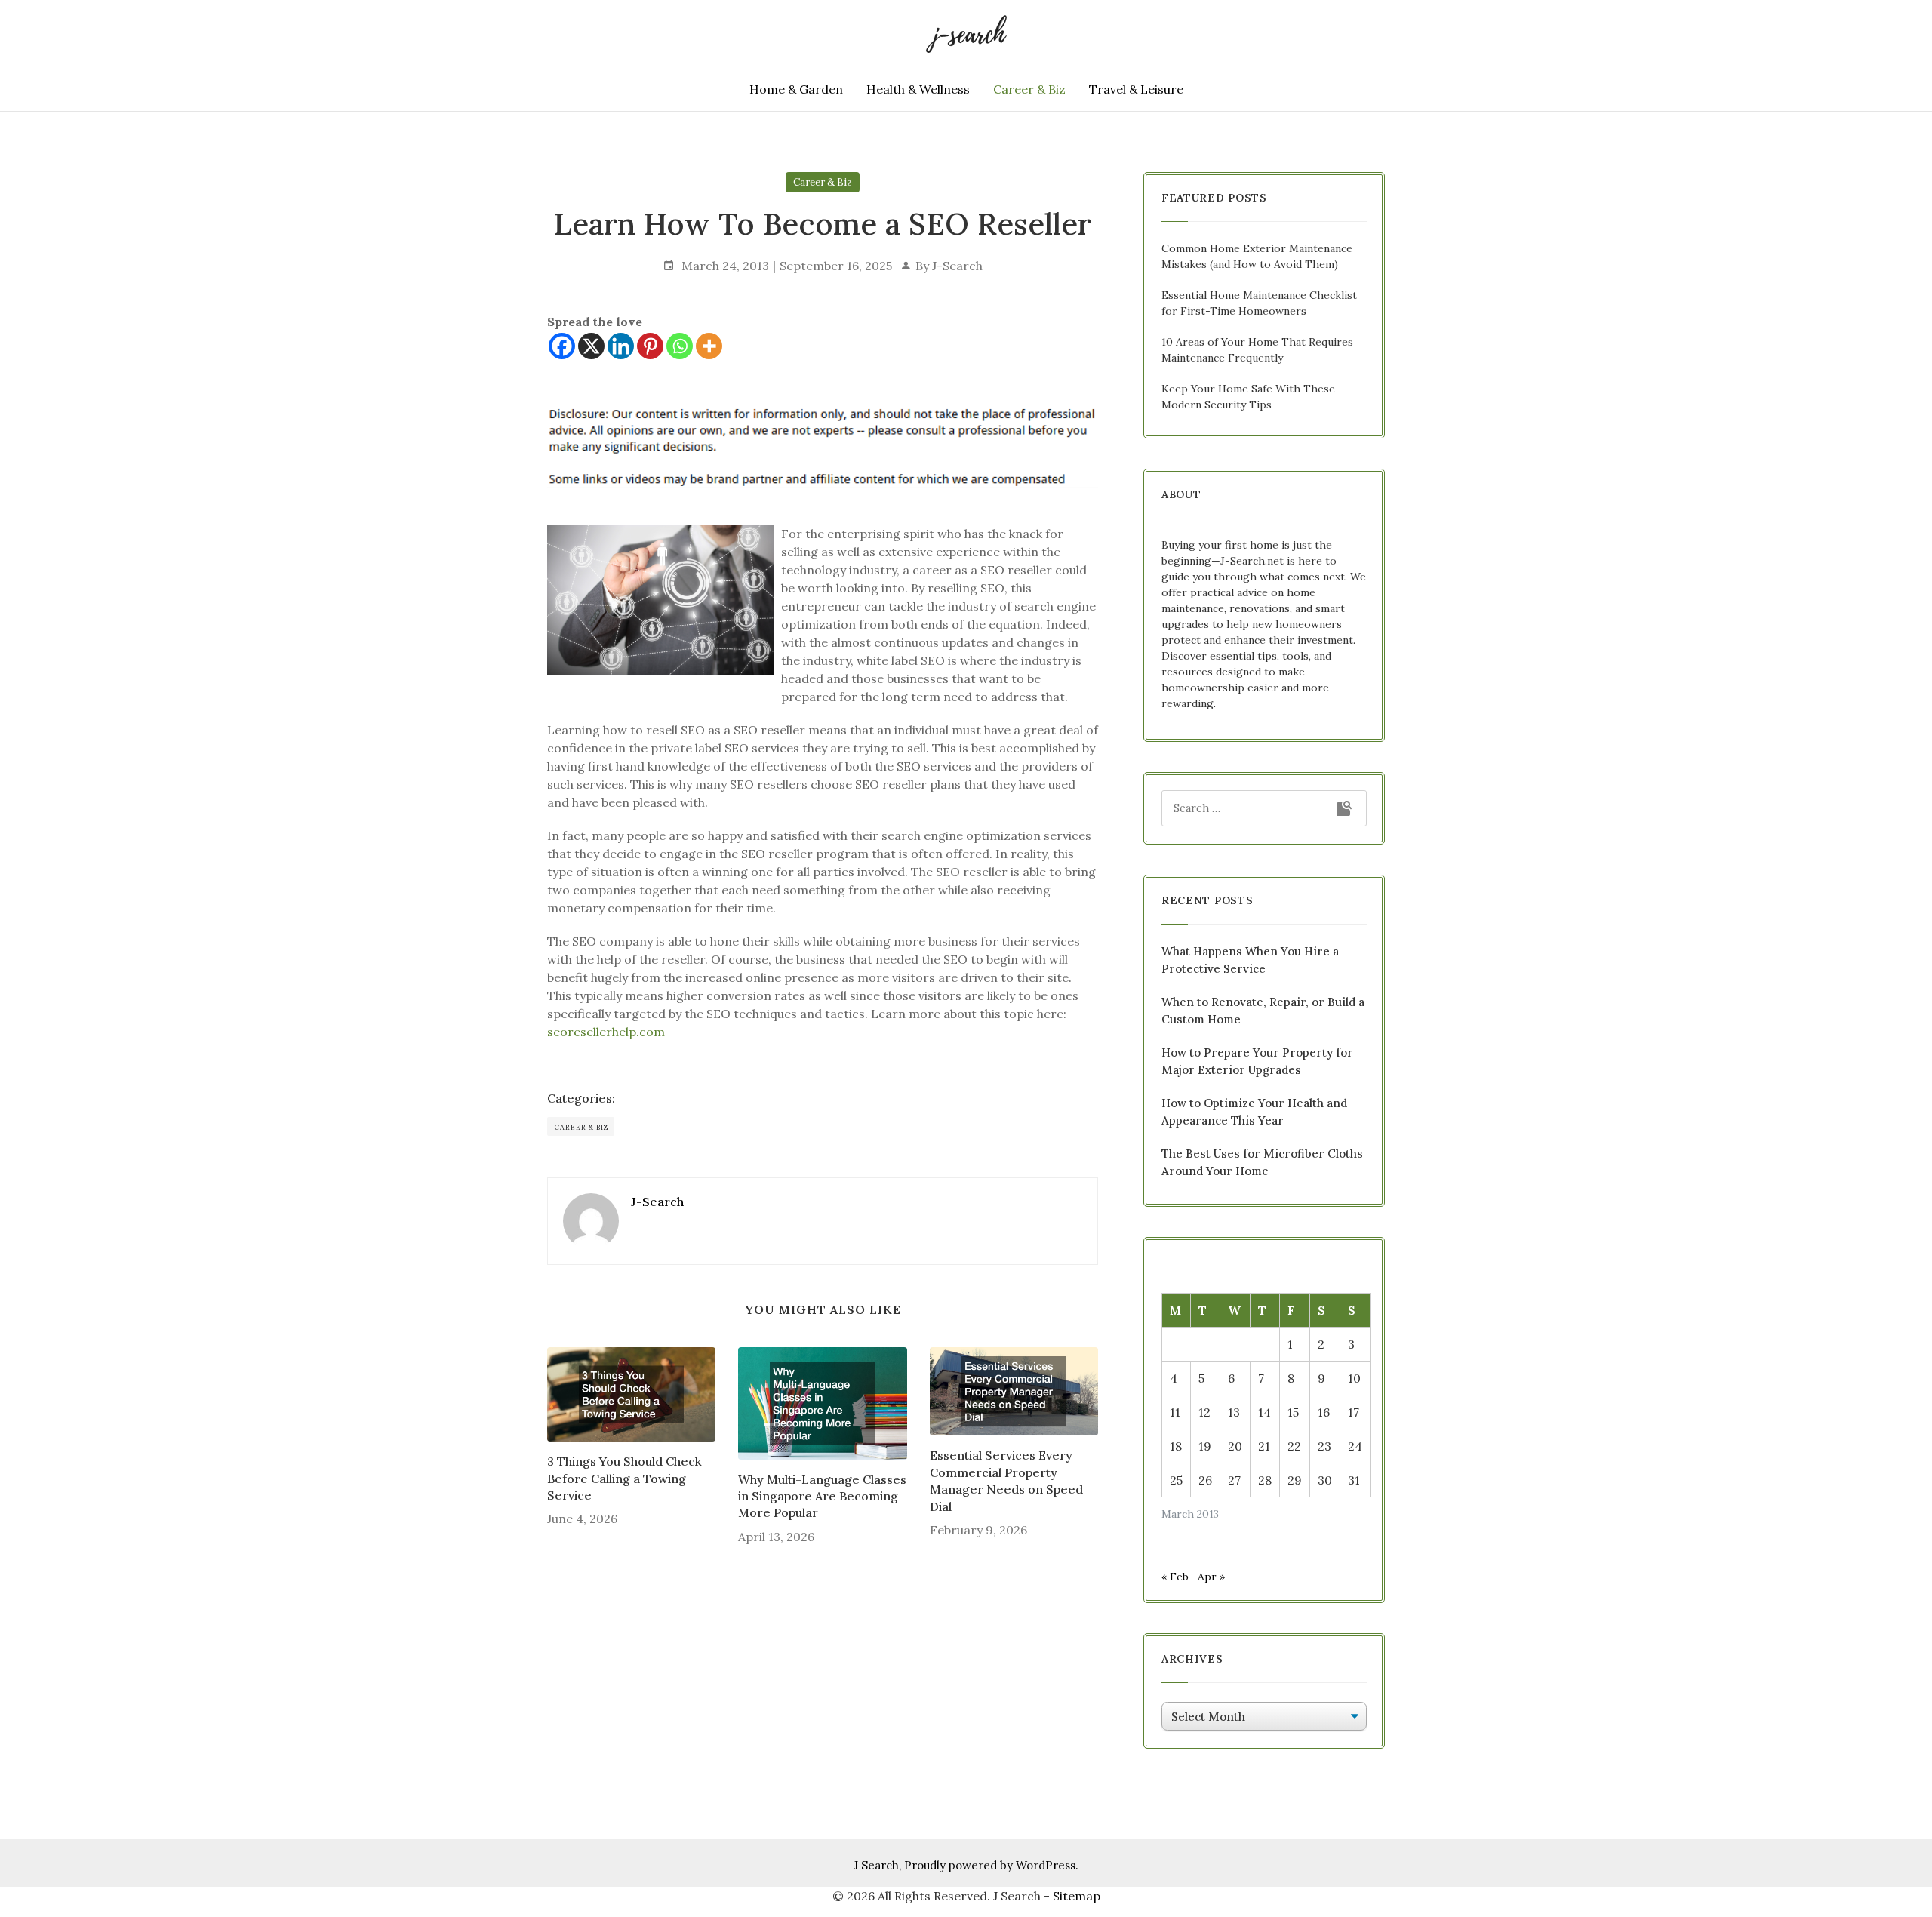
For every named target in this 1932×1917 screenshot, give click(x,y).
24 (1355, 1446)
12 (1204, 1412)
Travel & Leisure (1136, 89)
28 (1265, 1480)
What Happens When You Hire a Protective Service (1250, 960)
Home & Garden (796, 89)
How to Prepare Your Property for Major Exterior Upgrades (1257, 1061)
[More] (709, 346)
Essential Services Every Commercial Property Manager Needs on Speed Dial (1006, 1480)
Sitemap (1077, 1896)
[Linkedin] (621, 346)
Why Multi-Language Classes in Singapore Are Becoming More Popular (822, 1496)
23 (1324, 1446)
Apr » (1211, 1577)
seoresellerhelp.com (606, 1032)
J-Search (957, 266)
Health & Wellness (918, 89)
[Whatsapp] (680, 346)
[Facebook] (562, 346)
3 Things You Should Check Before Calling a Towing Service (625, 1478)
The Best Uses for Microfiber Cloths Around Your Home (1262, 1162)
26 (1205, 1480)
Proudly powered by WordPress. (991, 1865)
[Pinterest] (650, 346)
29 (1295, 1480)
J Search (876, 1865)
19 (1205, 1446)
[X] (591, 346)
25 (1176, 1480)
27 (1234, 1480)
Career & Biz (1029, 89)
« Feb (1175, 1577)
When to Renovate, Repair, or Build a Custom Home (1263, 1011)
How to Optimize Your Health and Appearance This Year (1254, 1112)
